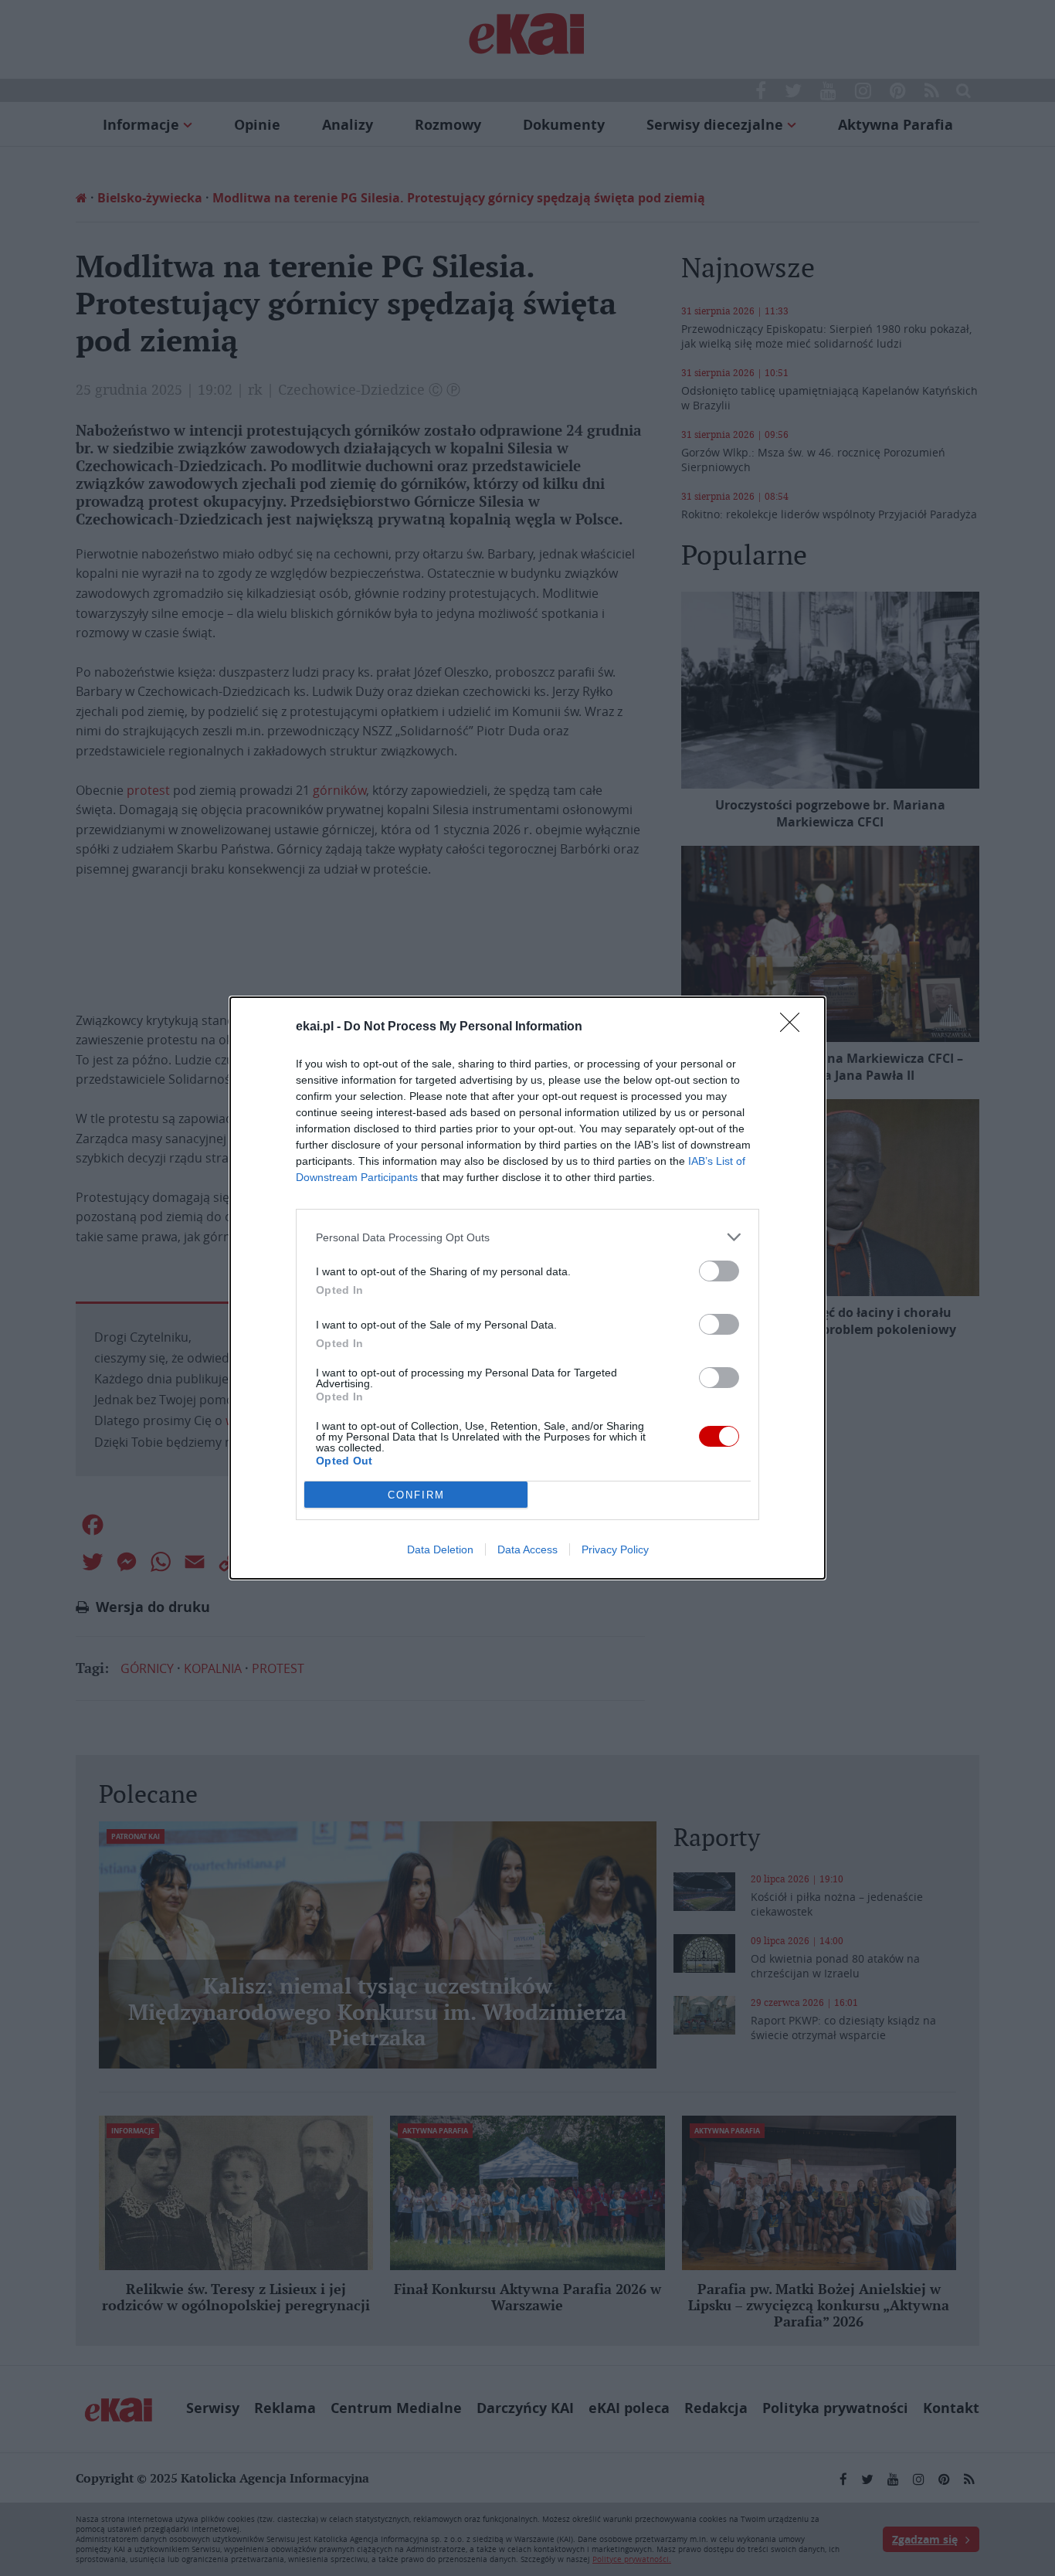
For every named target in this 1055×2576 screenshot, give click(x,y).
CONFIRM (416, 1495)
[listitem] (527, 1237)
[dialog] (527, 1288)
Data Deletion (440, 1549)
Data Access (527, 1549)
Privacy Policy (615, 1549)
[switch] (719, 1271)
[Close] (795, 1027)
